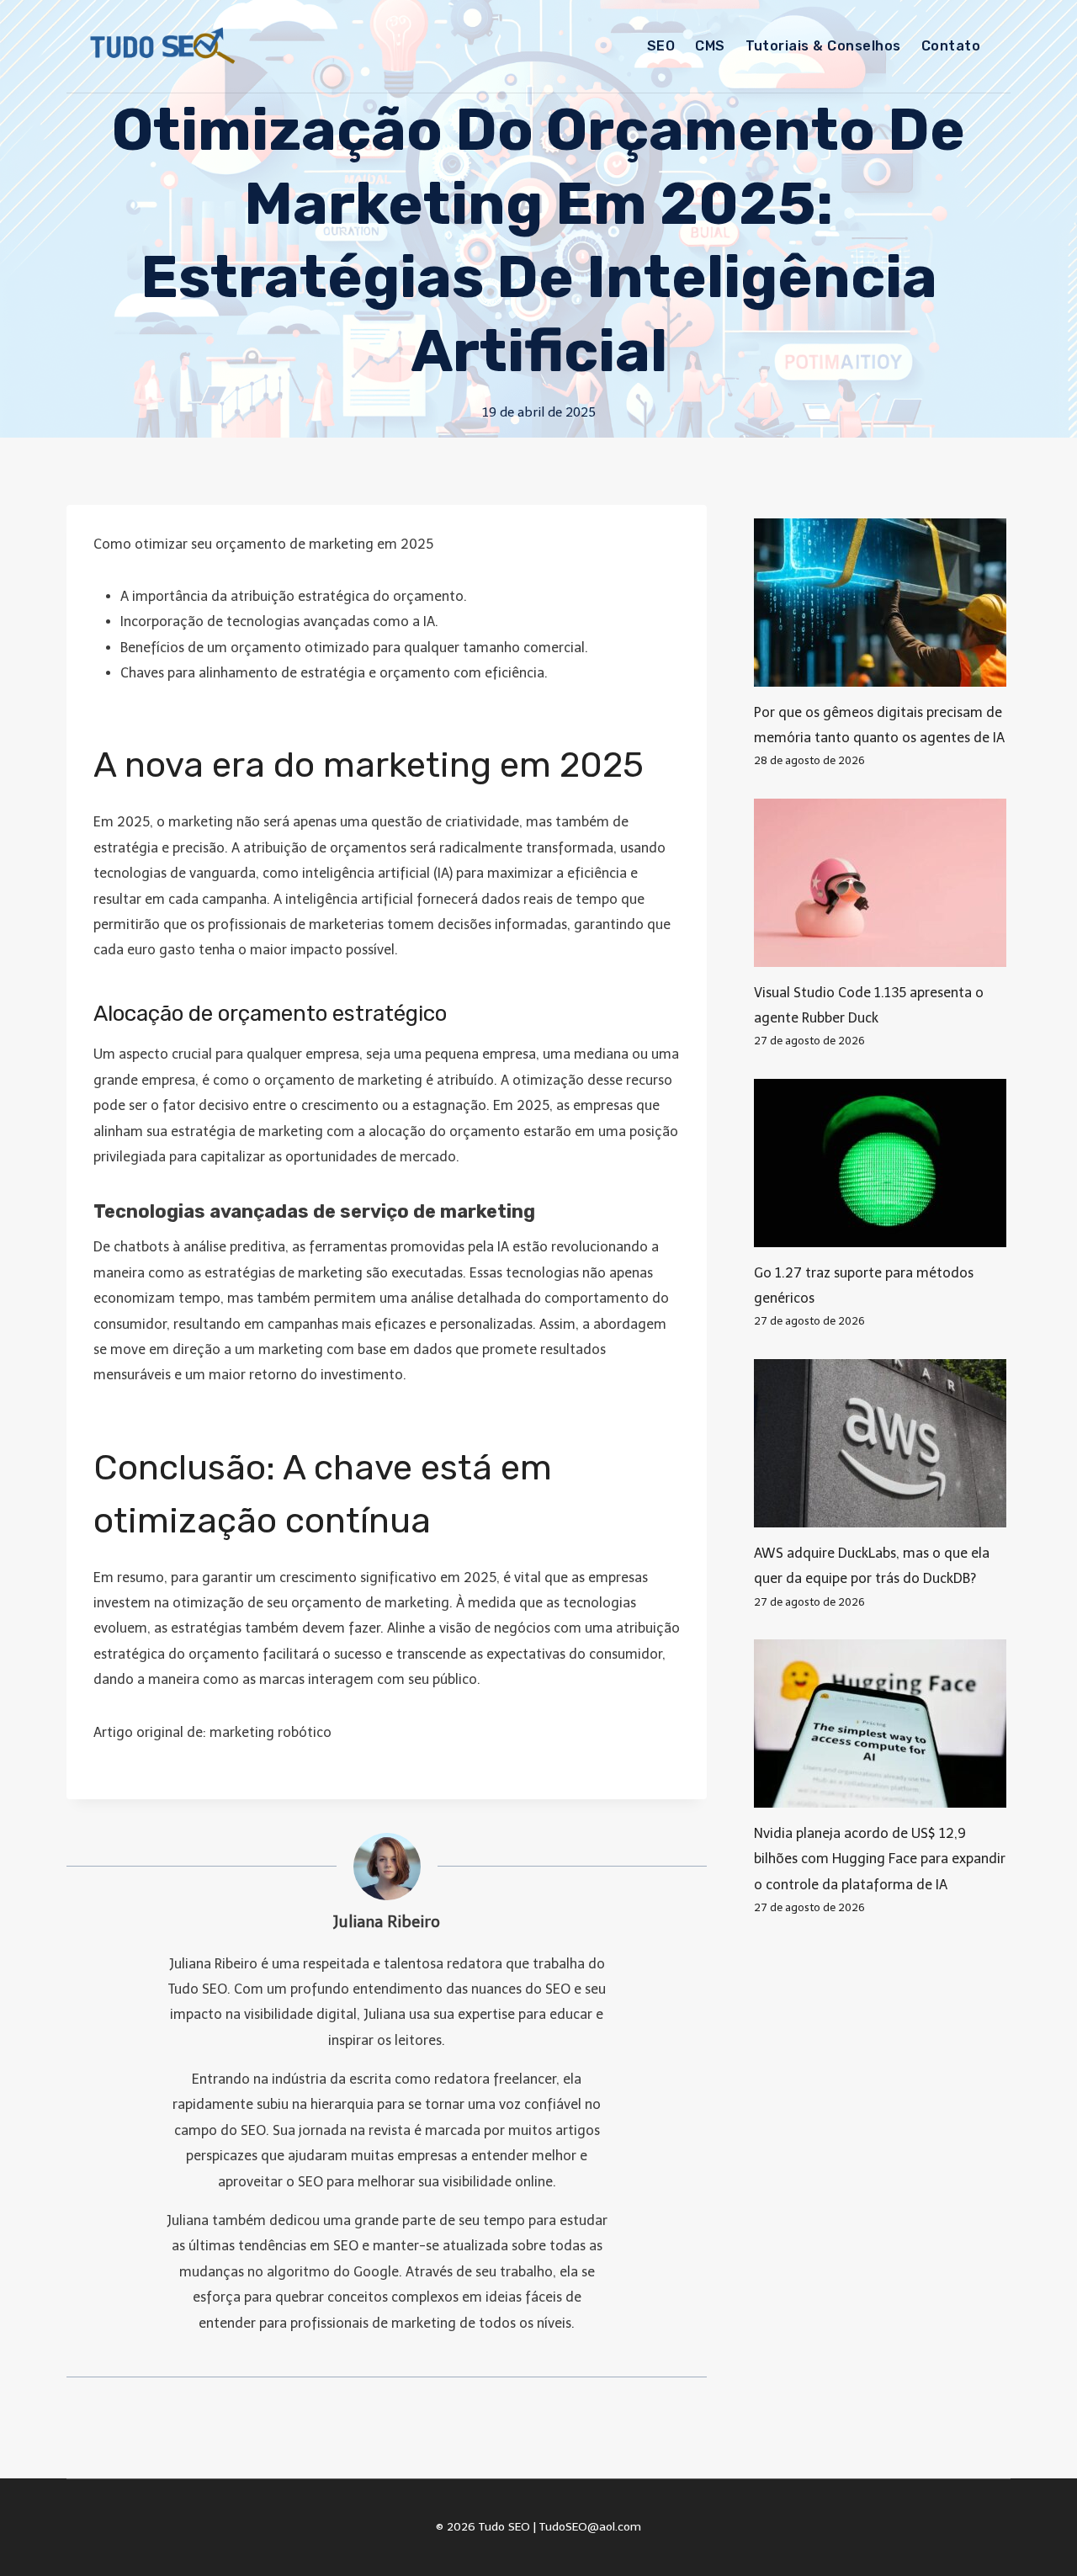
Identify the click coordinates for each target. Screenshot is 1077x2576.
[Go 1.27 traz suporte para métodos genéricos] (882, 1163)
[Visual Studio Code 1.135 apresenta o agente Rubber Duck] (882, 883)
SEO (661, 46)
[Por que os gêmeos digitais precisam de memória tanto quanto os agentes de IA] (882, 603)
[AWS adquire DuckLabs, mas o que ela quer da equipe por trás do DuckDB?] (882, 1443)
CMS (710, 46)
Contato (951, 46)
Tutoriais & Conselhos (823, 46)
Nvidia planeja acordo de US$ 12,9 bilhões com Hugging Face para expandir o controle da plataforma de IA (880, 1859)
